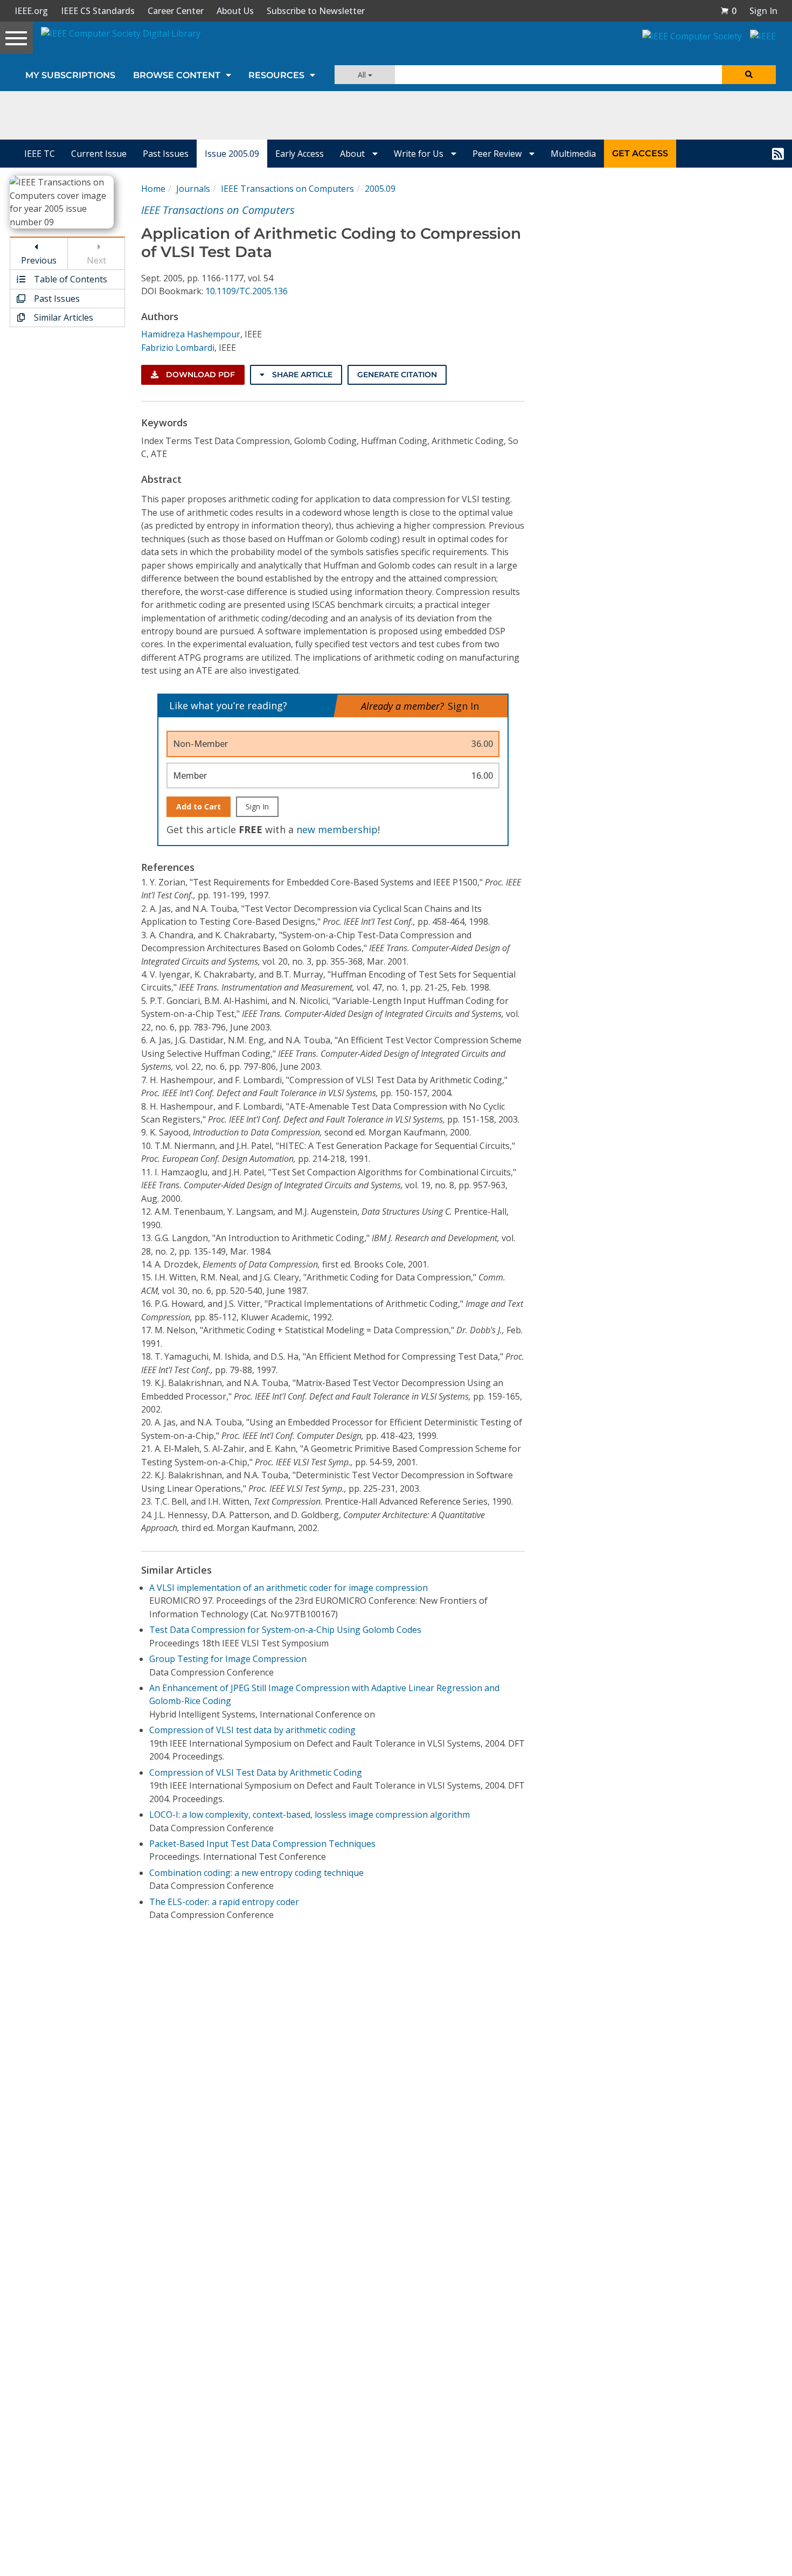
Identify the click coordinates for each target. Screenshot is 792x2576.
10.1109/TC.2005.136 (246, 291)
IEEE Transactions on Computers (287, 189)
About (353, 154)
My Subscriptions (70, 75)
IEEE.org (31, 11)
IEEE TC (40, 154)
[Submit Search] (749, 75)
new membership (337, 829)
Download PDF (199, 375)
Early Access (300, 154)
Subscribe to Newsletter (316, 11)
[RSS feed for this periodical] (778, 154)
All (363, 75)
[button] (728, 11)
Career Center (176, 11)
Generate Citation (397, 375)
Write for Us (420, 154)
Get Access (640, 153)
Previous (39, 260)
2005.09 (380, 189)
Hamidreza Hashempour (191, 334)
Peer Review (498, 154)
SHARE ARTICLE (301, 375)
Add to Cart (199, 806)
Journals (193, 189)
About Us (235, 11)
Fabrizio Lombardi (178, 348)
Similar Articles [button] (62, 317)
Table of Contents (70, 279)
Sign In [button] (763, 11)
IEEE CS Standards (98, 11)
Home (153, 189)
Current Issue (99, 154)
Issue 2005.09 (232, 154)
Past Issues (166, 154)
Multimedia (573, 154)
